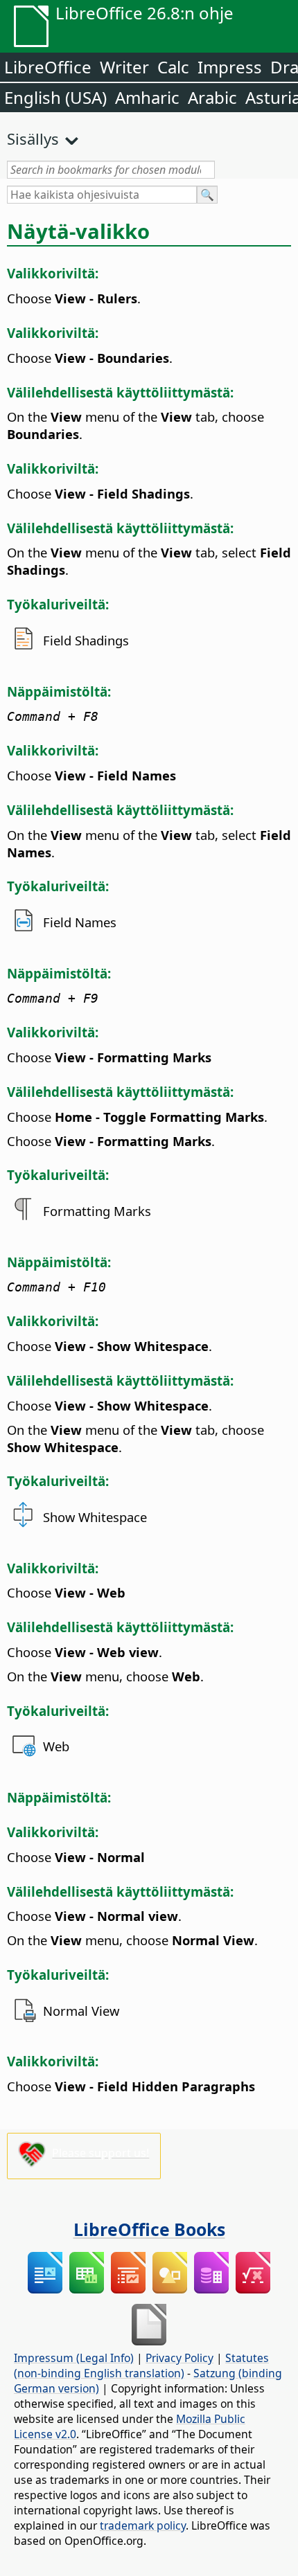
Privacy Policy (179, 2358)
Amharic (147, 97)
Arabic (212, 97)
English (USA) (55, 97)
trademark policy (143, 2525)
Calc (173, 67)
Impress (230, 67)
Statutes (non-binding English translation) (141, 2365)
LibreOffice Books (149, 2229)
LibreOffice (48, 67)
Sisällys (33, 138)
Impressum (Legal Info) (74, 2358)
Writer (124, 67)
